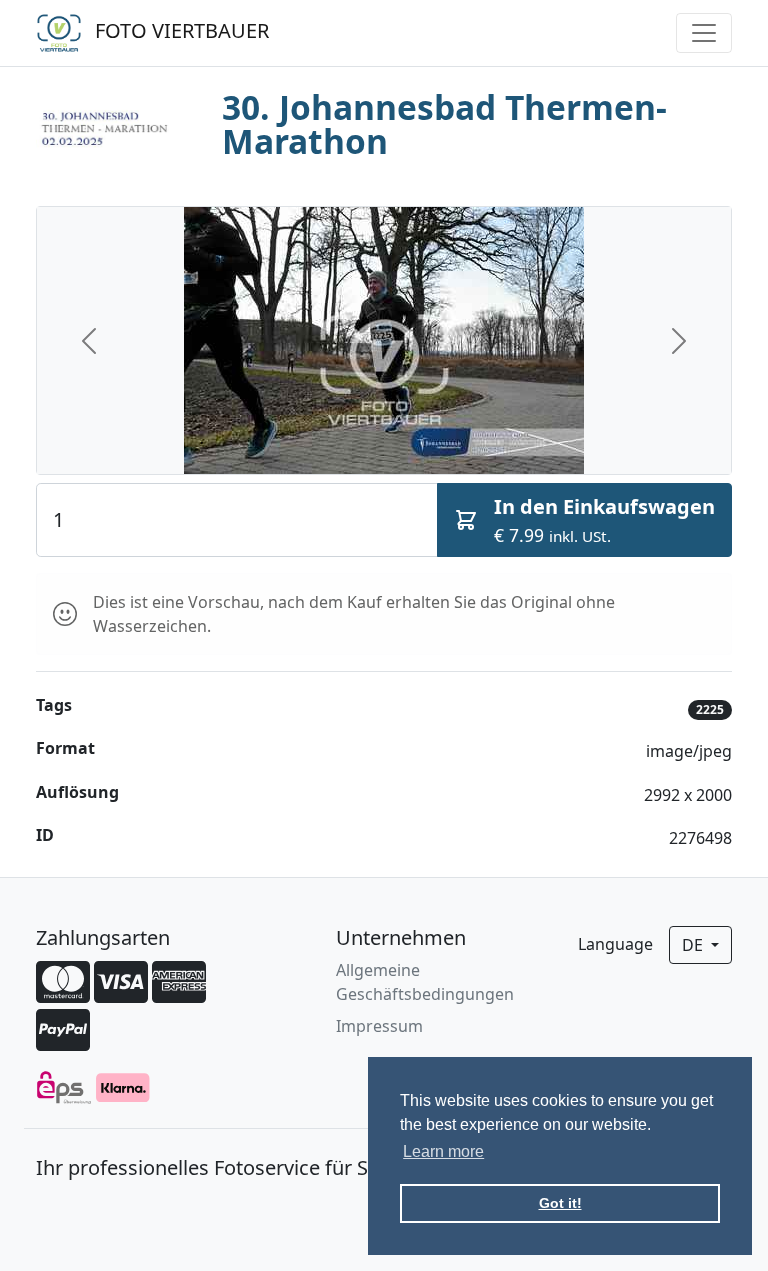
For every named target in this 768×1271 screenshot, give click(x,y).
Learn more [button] (443, 1151)
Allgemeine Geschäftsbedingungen (425, 982)
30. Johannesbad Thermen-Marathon (444, 124)
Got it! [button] (560, 1203)
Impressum (379, 1026)
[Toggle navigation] (704, 33)
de (694, 945)
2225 (710, 709)
